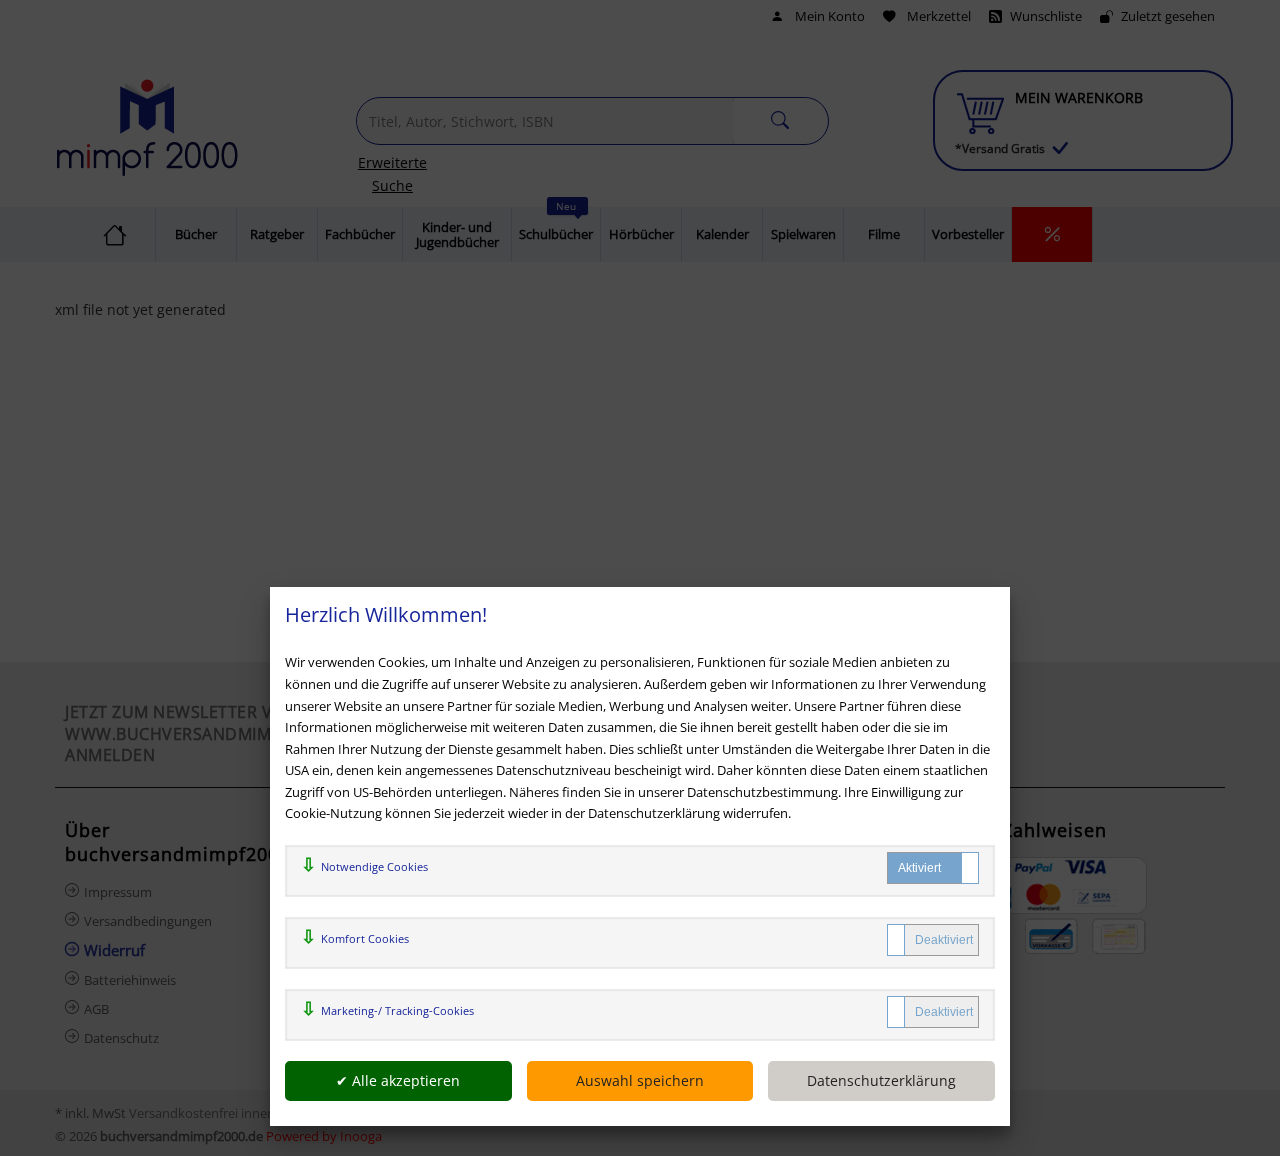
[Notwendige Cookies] (933, 868)
